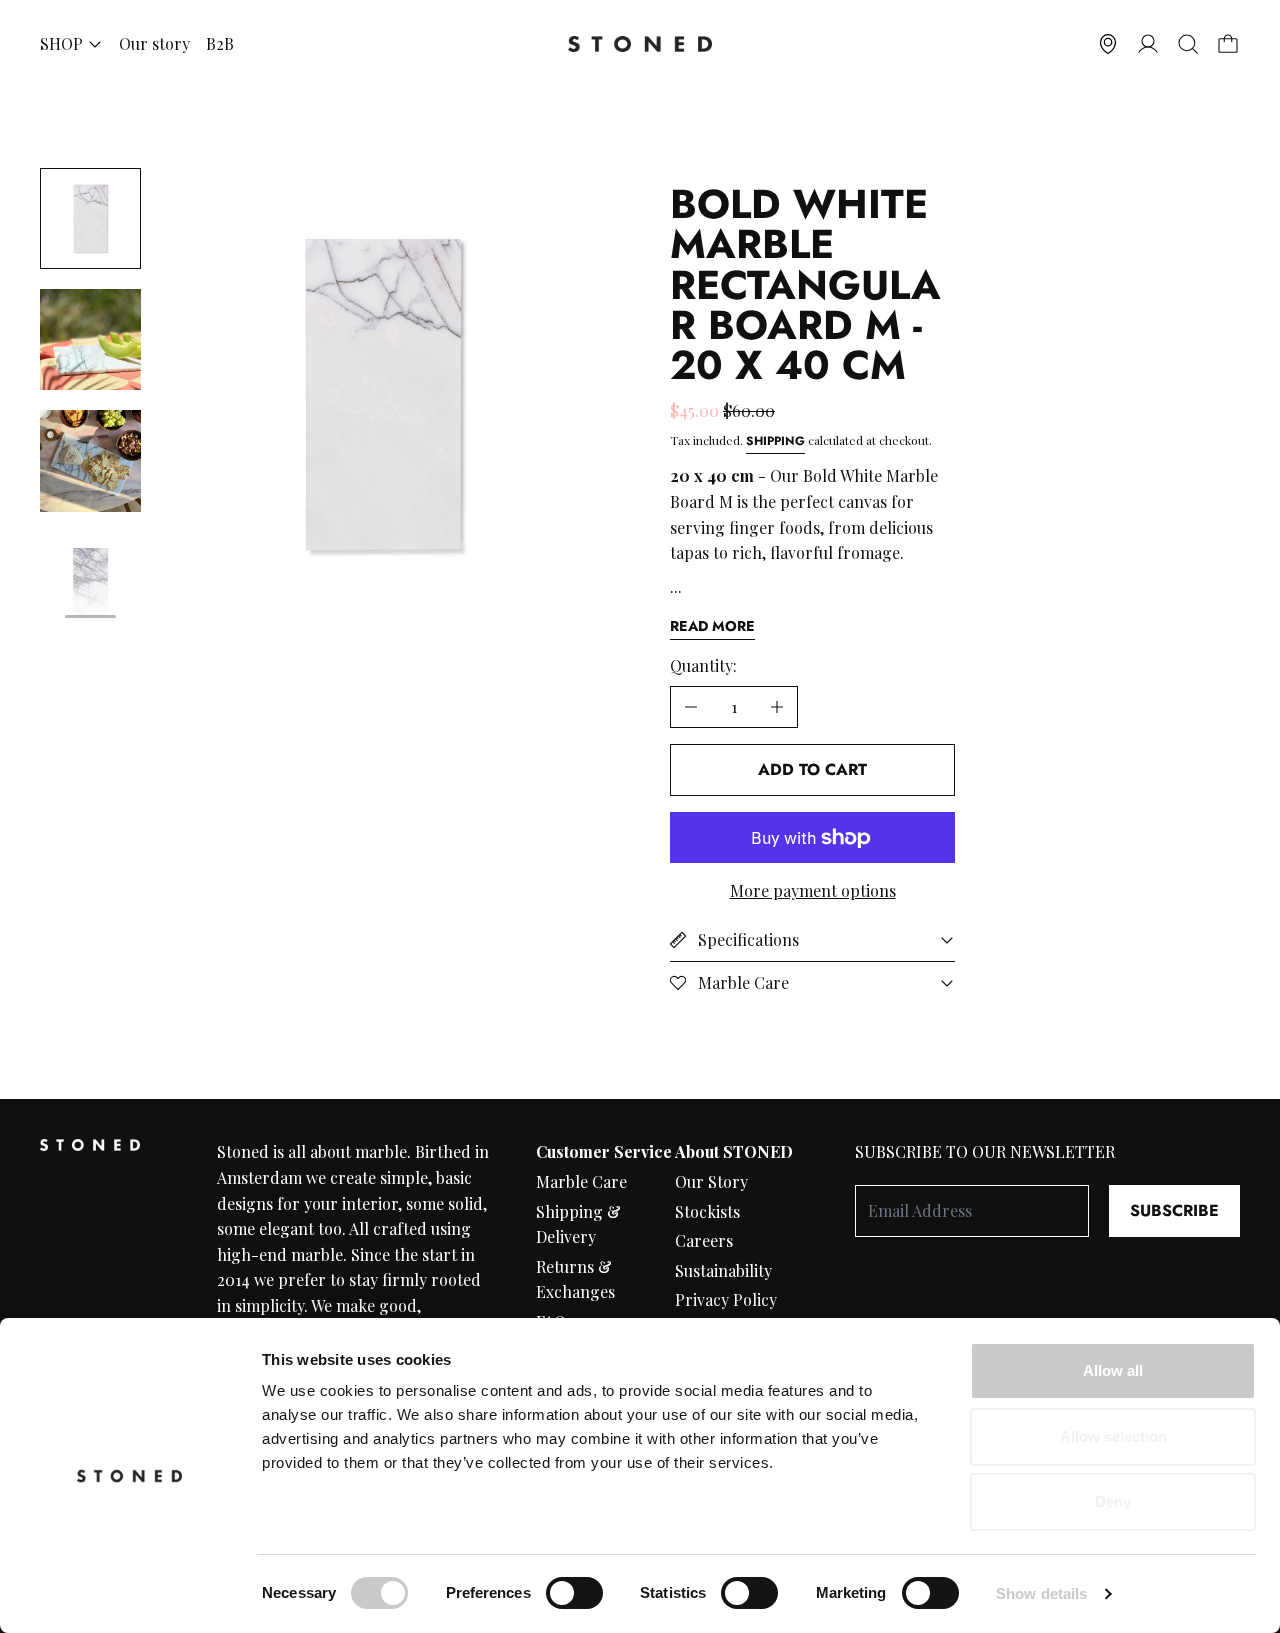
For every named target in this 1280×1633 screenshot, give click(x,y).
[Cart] (1228, 44)
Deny (1113, 1501)
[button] (1188, 44)
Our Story (711, 1181)
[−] (690, 707)
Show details (1041, 1593)
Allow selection (1113, 1436)
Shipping (775, 441)
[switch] (574, 1593)
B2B (220, 43)
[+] (777, 707)
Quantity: (703, 665)
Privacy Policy (726, 1299)
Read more (712, 626)
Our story (154, 43)
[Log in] (1148, 44)
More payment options (813, 890)
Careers (704, 1240)
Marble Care (581, 1181)
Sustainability (723, 1270)
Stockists (707, 1211)
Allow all (1113, 1370)
